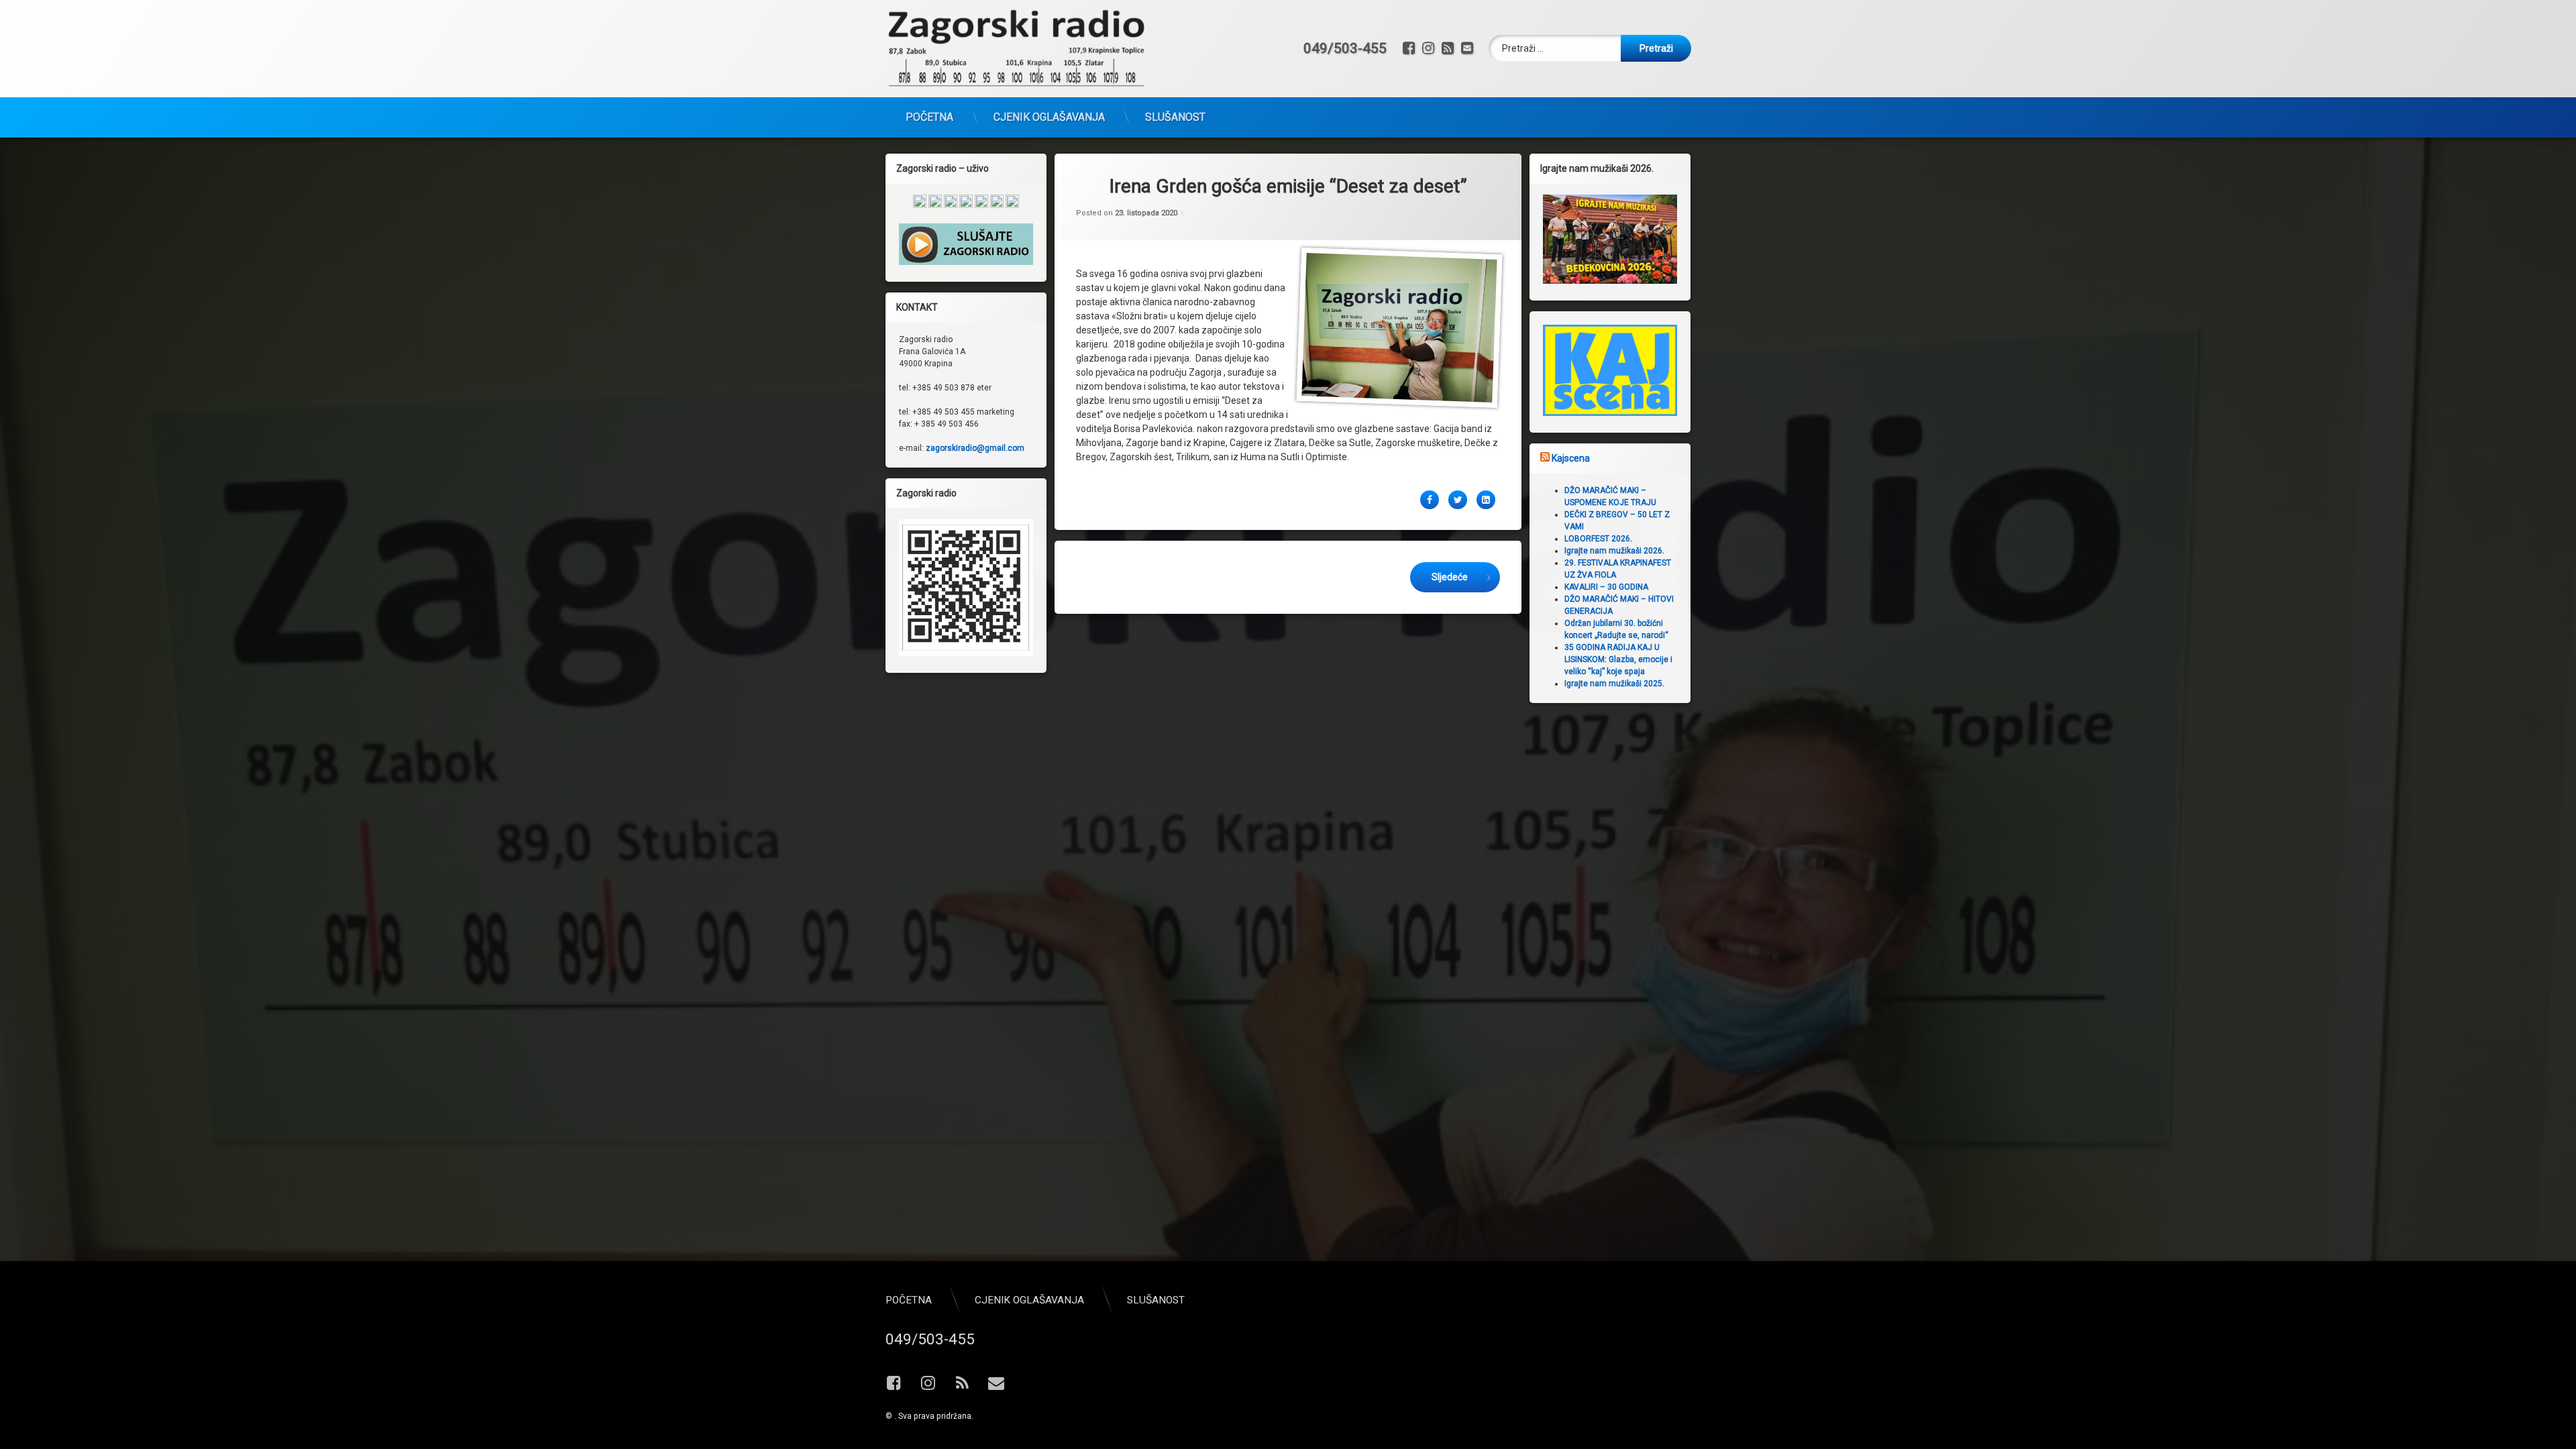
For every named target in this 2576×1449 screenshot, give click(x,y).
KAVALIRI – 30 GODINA (1606, 587)
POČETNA (929, 117)
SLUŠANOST (1175, 117)
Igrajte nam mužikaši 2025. (1614, 684)
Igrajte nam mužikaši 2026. (1614, 551)
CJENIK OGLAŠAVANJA (1049, 117)
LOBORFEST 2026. (1598, 539)
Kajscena (1571, 458)
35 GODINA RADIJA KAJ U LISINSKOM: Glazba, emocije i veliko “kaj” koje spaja (1618, 659)
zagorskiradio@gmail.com (975, 448)
